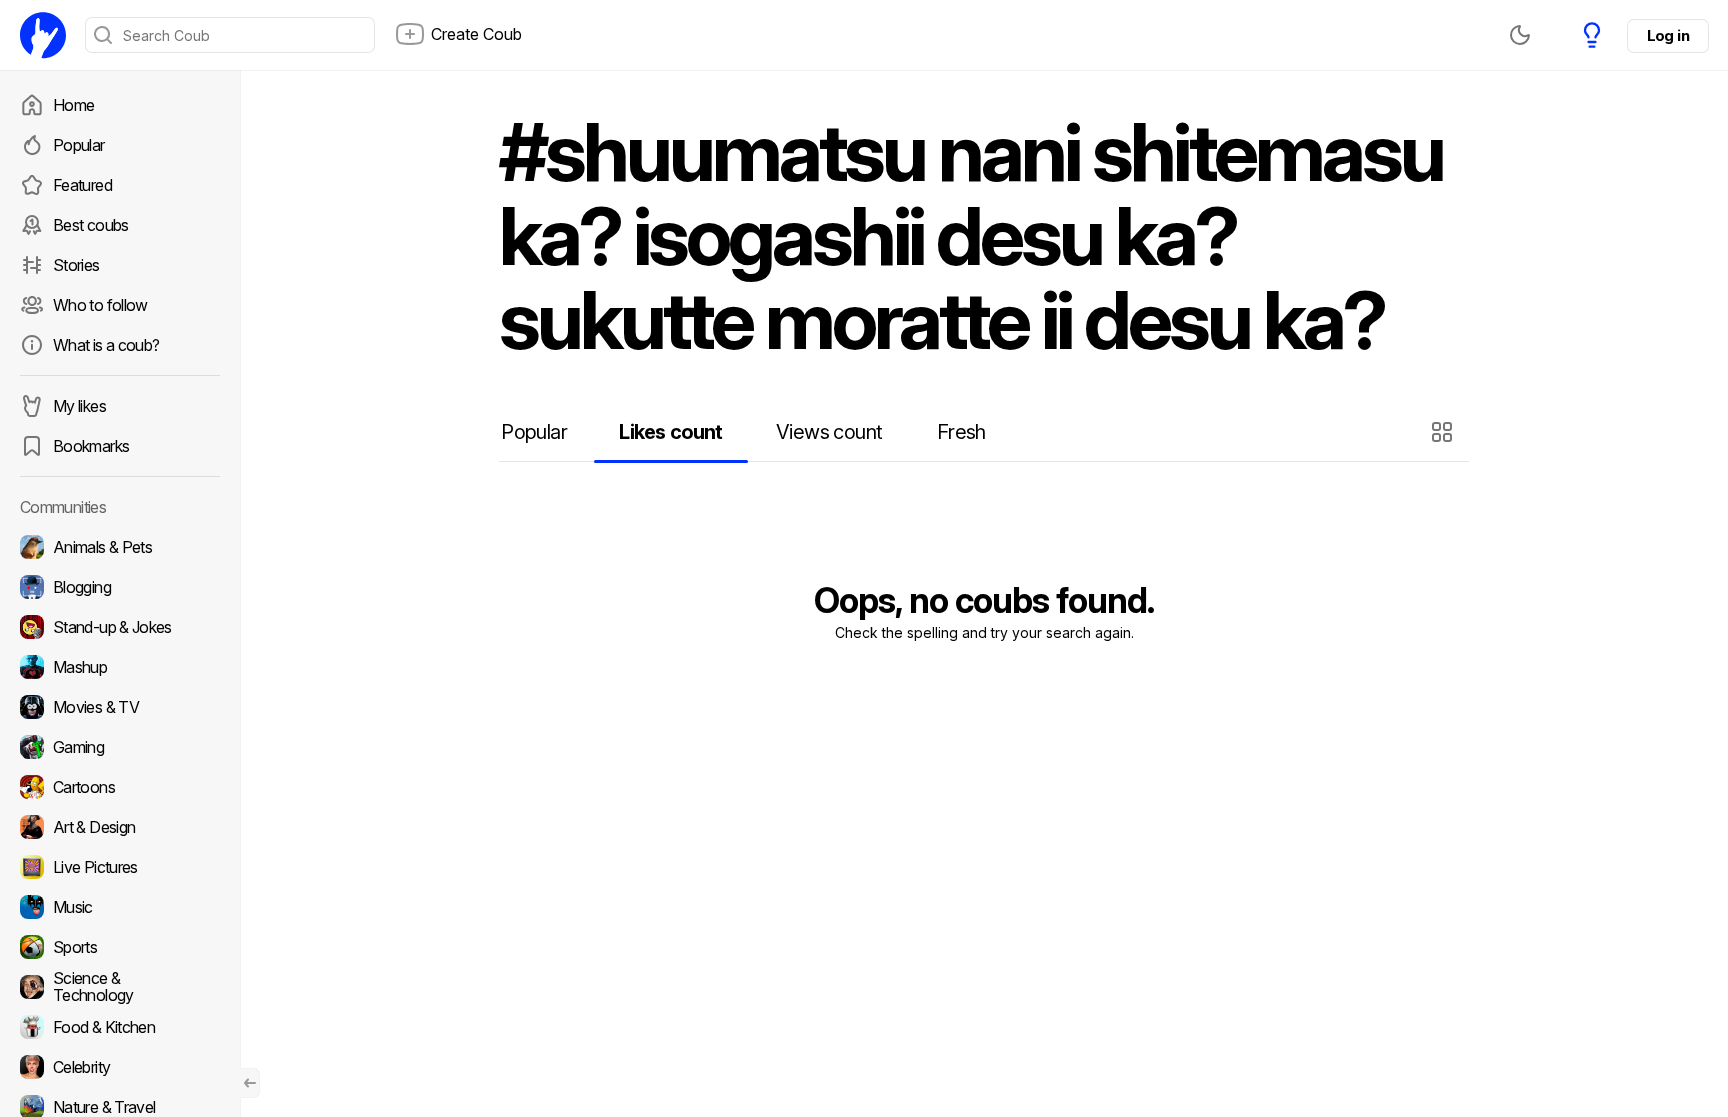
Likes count (670, 432)
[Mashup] (120, 667)
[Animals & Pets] (120, 547)
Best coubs (91, 225)
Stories (76, 265)
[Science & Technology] (120, 987)
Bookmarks (91, 446)
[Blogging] (120, 587)
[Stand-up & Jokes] (120, 627)
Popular (79, 145)
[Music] (120, 907)
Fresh (961, 432)
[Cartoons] (120, 787)
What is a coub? (106, 345)
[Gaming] (120, 747)
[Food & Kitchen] (120, 1027)
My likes (79, 406)
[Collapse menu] (250, 1083)
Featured (82, 185)
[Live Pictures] (120, 867)
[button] (1444, 432)
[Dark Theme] (1520, 35)
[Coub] (43, 35)
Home (73, 105)
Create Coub (476, 34)
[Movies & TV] (120, 707)
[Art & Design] (120, 827)
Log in (1668, 35)
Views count (829, 432)
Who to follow (100, 305)
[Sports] (120, 947)
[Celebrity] (120, 1067)
